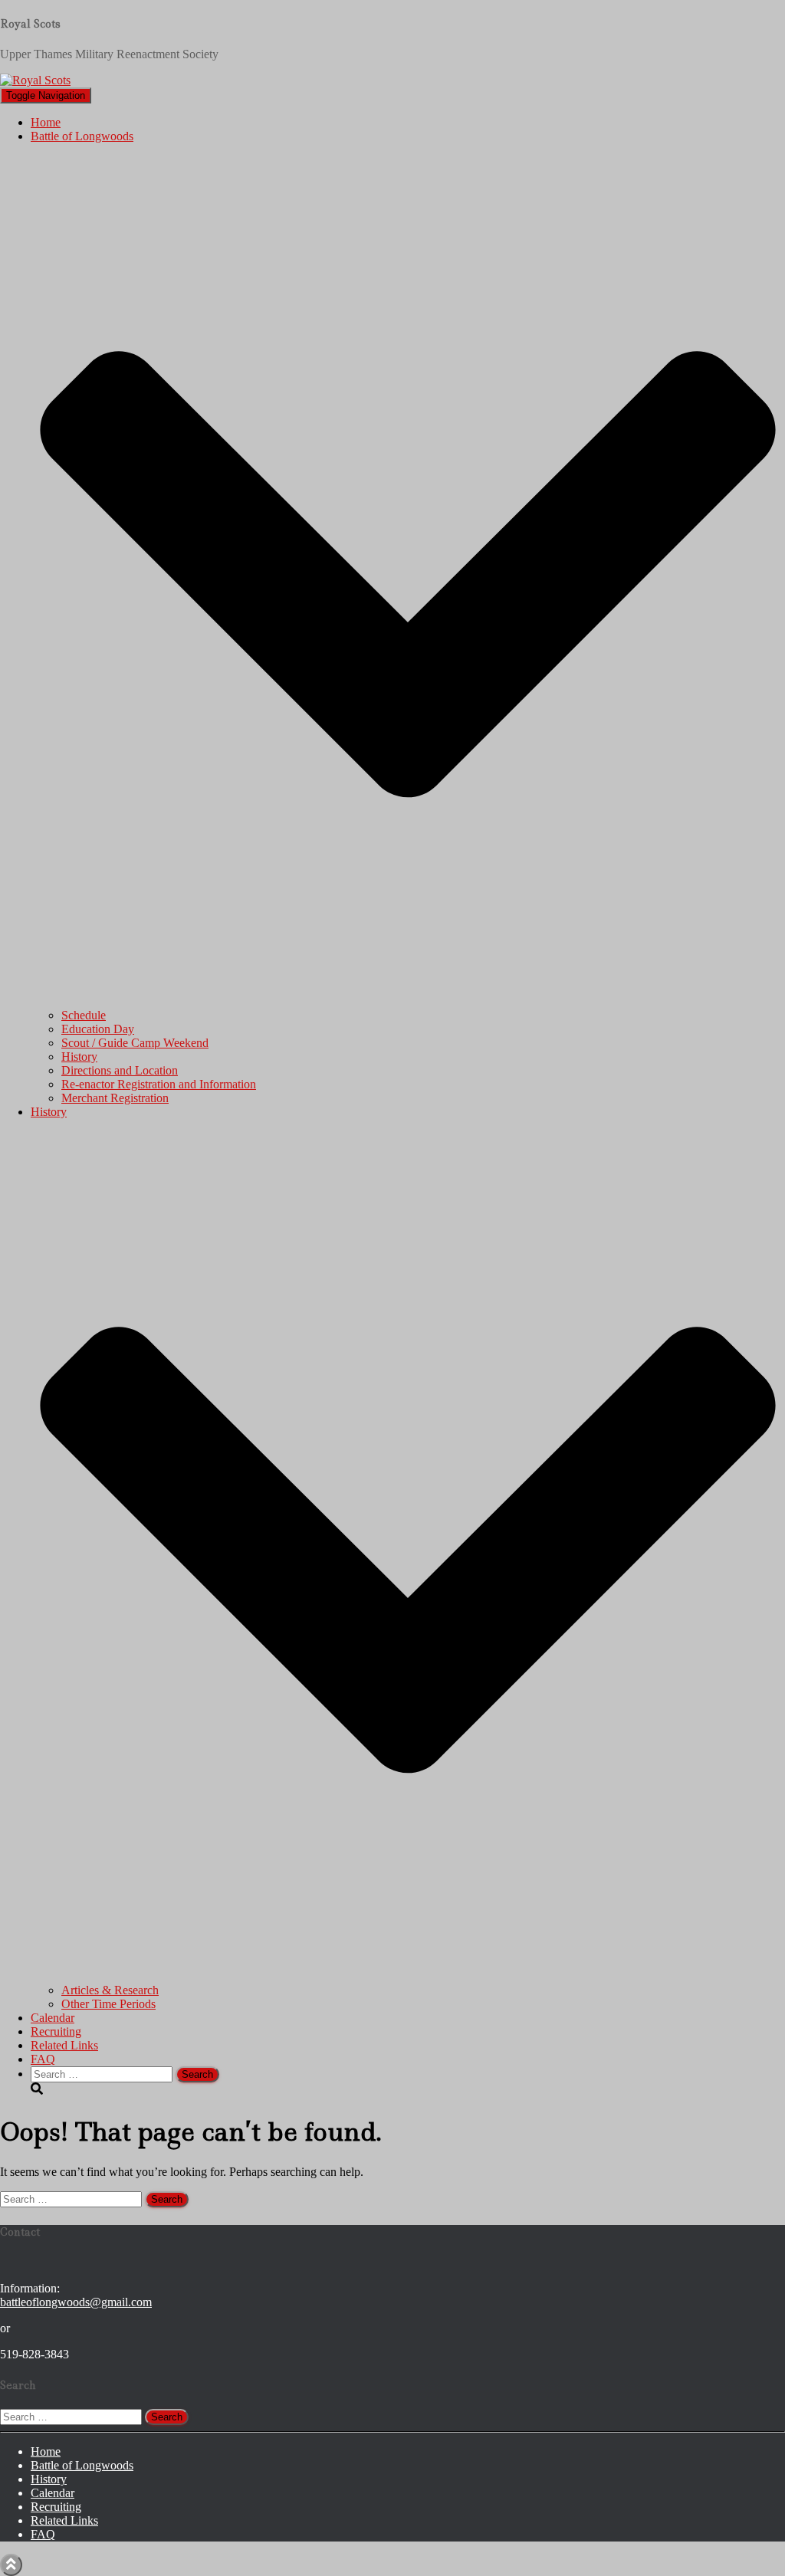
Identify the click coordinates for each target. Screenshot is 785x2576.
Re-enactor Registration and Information (159, 1084)
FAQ (43, 2059)
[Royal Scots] (35, 80)
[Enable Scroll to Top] (11, 2565)
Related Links (64, 2045)
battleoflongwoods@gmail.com (76, 2302)
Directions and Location (120, 1070)
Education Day (98, 1029)
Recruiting (56, 2031)
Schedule (84, 1015)
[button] (408, 1001)
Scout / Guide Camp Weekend (135, 1043)
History (79, 1057)
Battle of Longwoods (82, 2465)
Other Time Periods (108, 2004)
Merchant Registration (115, 1098)
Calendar (53, 2018)
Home (46, 122)
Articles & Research (110, 1990)
